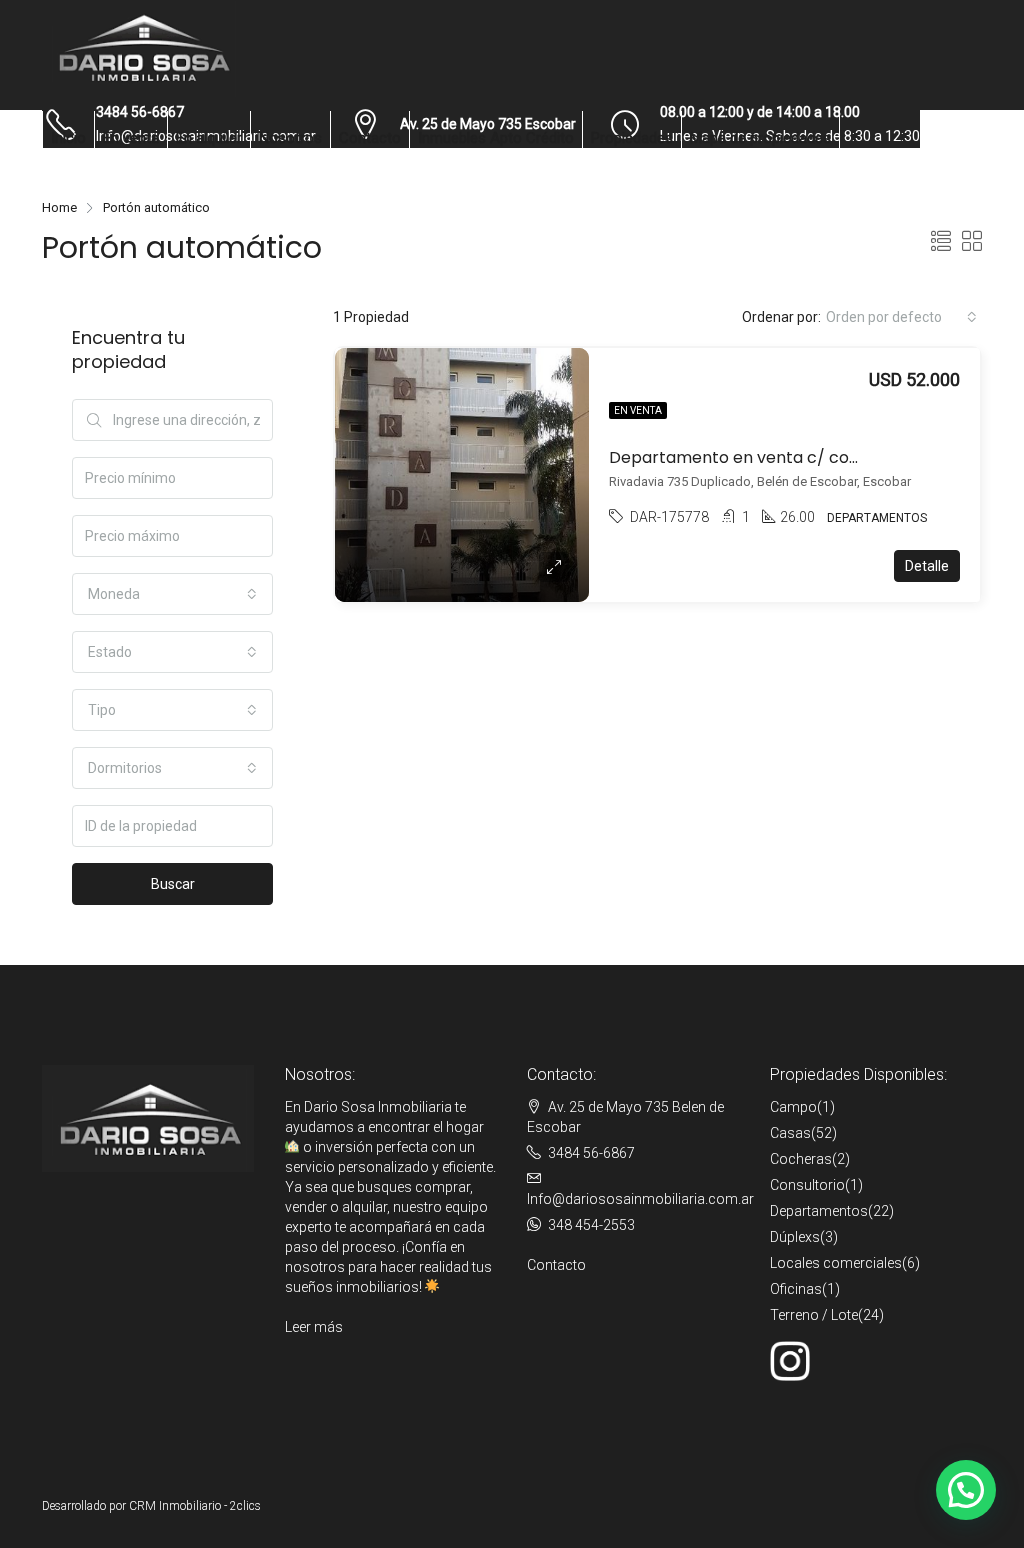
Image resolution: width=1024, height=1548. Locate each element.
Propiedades (632, 138)
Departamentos (819, 1211)
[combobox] (901, 317)
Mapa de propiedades (760, 138)
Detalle (927, 566)
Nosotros (290, 138)
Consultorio (807, 1185)
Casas (790, 1133)
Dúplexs (795, 1237)
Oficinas (796, 1289)
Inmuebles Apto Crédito (496, 138)
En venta (131, 138)
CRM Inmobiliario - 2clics (195, 1506)
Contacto (370, 138)
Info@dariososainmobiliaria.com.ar (640, 1199)
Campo (793, 1107)
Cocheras (801, 1159)
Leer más (314, 1327)
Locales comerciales (836, 1263)
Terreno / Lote (814, 1315)
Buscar (173, 884)
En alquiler (209, 138)
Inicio (68, 138)
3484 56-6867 (591, 1153)
